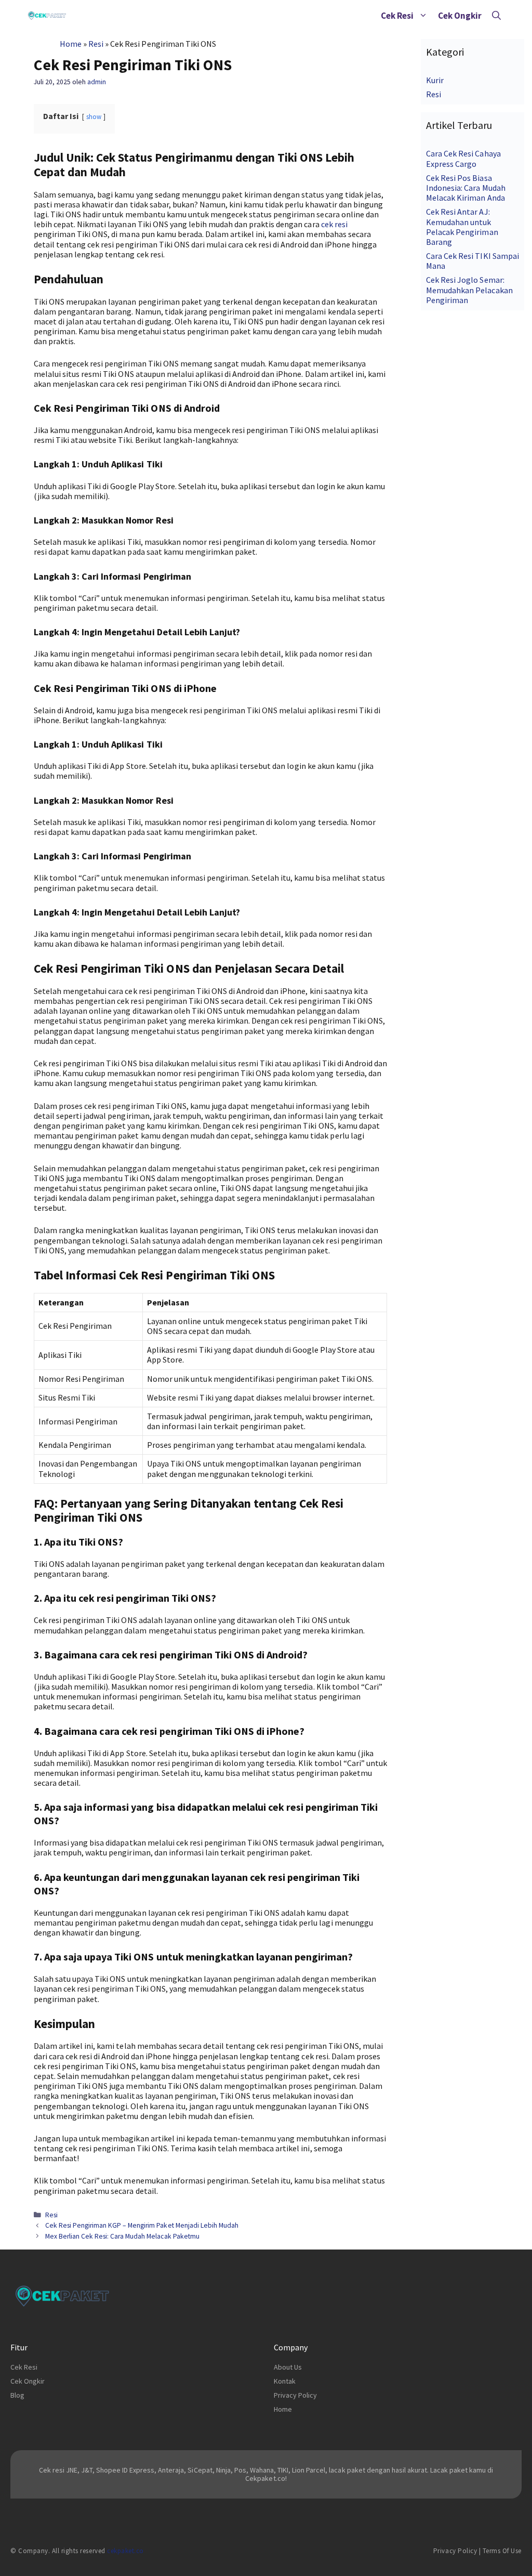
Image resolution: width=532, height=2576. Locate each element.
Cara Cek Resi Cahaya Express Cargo (463, 158)
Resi (96, 44)
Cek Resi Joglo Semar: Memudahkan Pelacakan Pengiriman (469, 290)
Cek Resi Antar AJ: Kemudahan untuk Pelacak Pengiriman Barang (462, 227)
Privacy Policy (295, 2395)
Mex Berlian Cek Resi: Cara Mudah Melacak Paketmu (122, 2236)
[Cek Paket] (47, 16)
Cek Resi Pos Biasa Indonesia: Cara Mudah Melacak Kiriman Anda (465, 188)
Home (71, 44)
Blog (17, 2395)
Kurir (435, 80)
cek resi (334, 224)
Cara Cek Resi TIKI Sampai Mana (473, 261)
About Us (288, 2367)
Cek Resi (397, 16)
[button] (423, 16)
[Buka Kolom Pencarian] (496, 16)
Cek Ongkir (460, 16)
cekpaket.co (125, 2551)
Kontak (285, 2381)
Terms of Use (502, 2551)
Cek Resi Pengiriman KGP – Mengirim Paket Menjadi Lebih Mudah (142, 2225)
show (94, 116)
